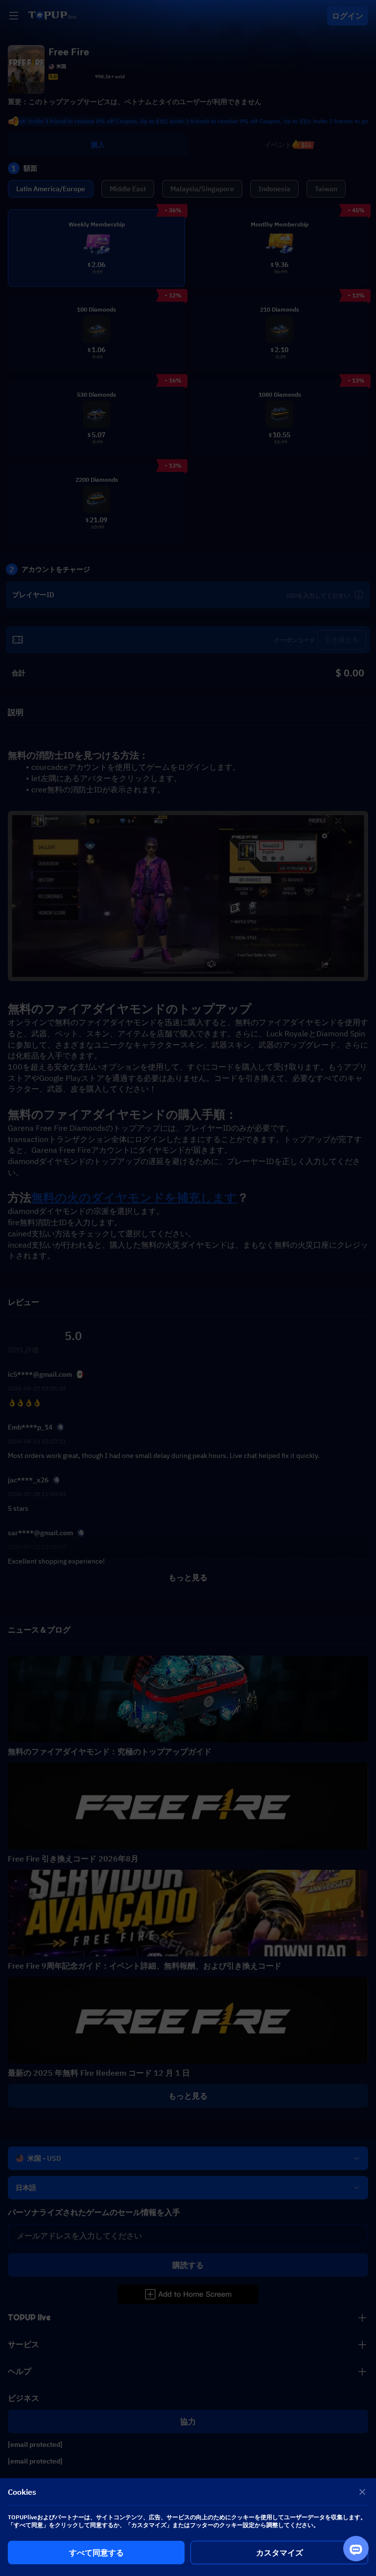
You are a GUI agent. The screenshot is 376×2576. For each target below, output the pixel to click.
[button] (188, 1288)
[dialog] (188, 2527)
